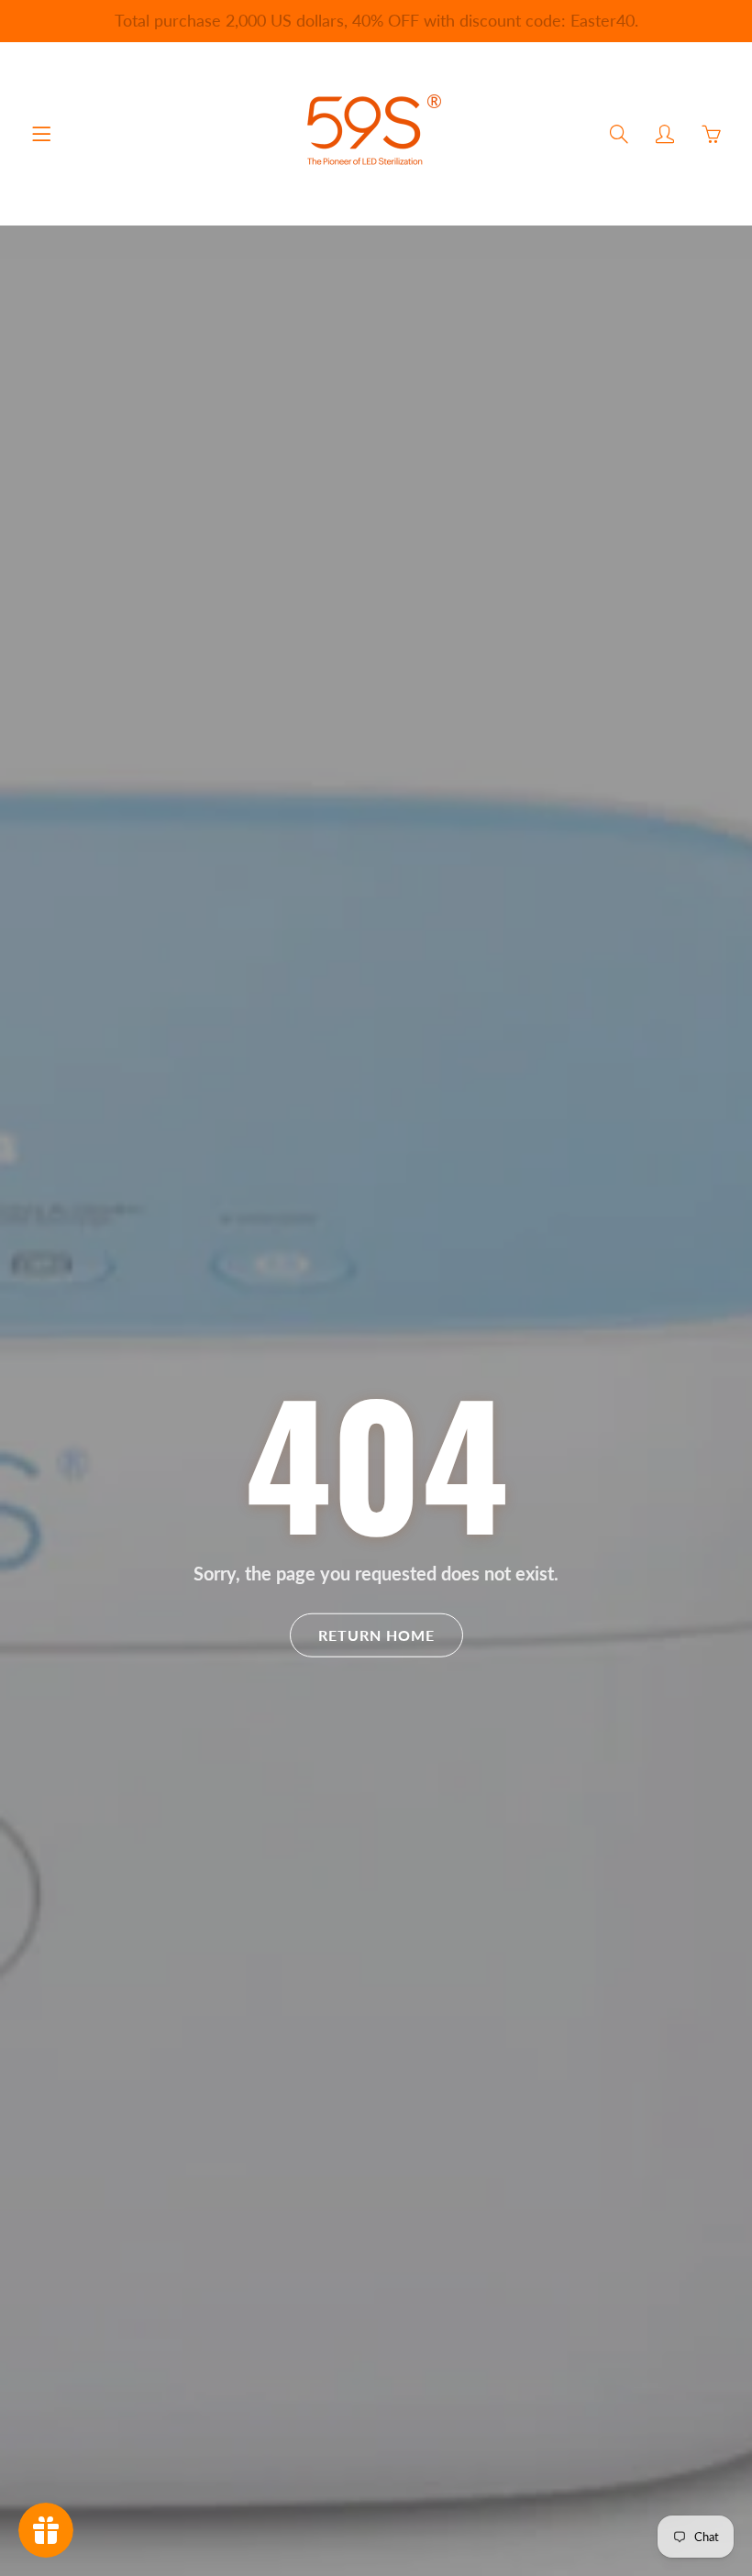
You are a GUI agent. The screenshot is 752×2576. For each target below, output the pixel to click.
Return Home (376, 1635)
